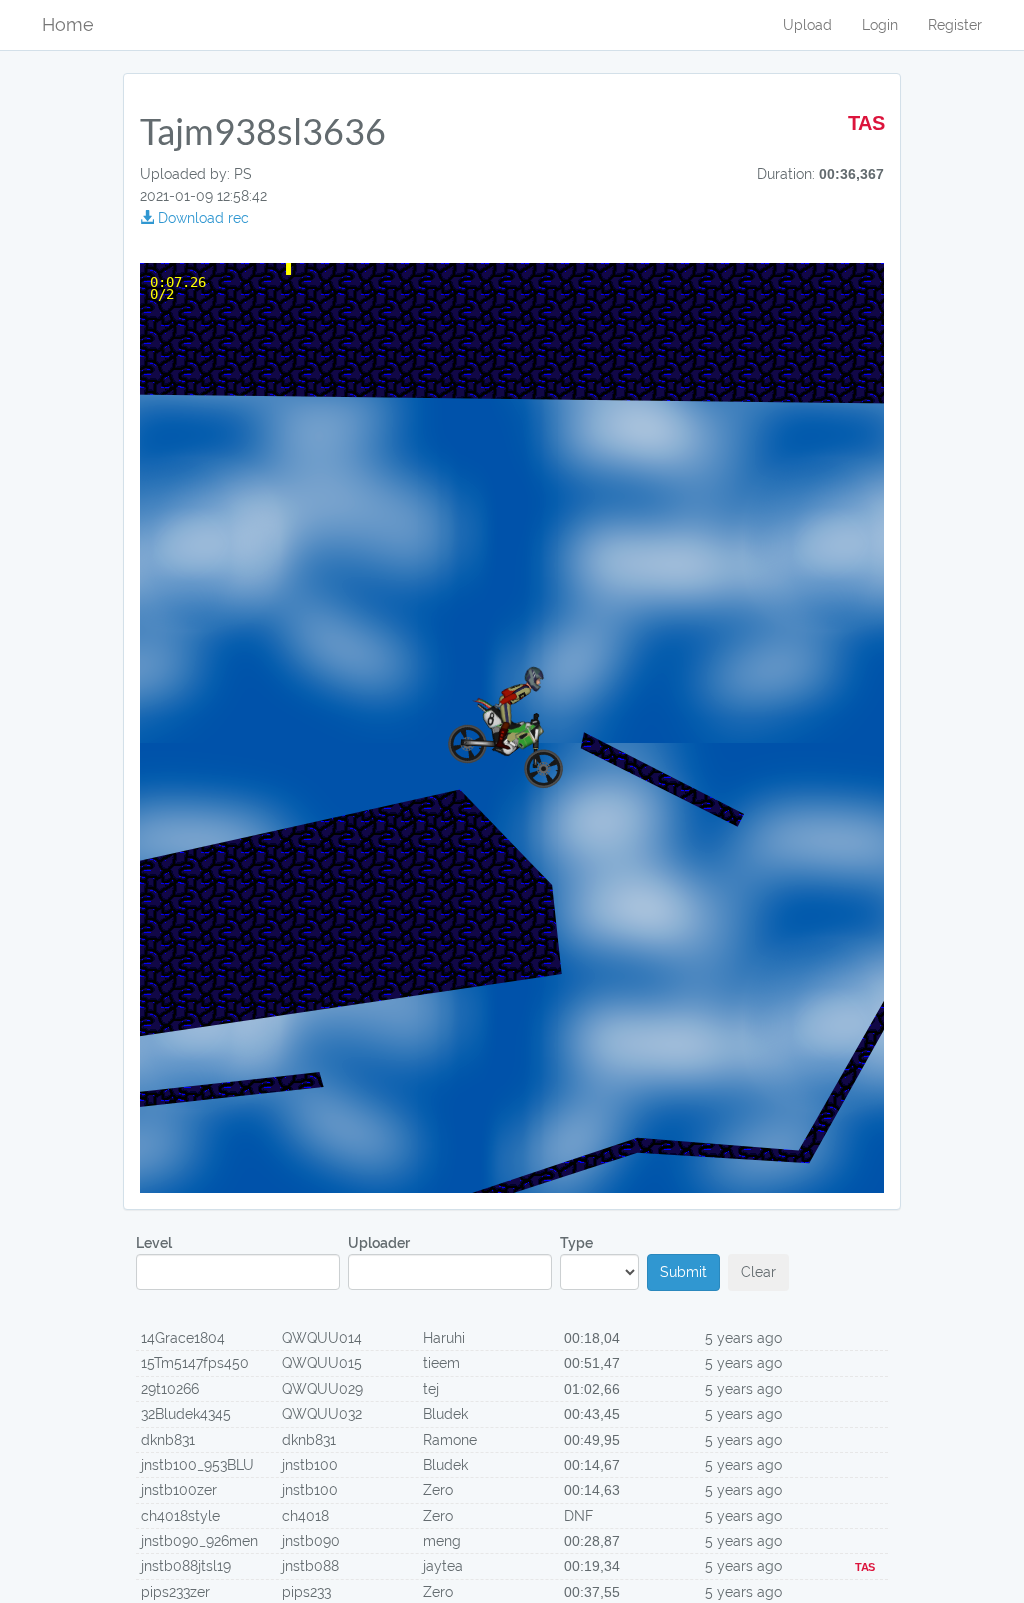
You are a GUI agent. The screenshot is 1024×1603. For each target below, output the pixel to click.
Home (68, 24)
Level (154, 1243)
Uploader (379, 1243)
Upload (807, 25)
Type (576, 1243)
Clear (758, 1272)
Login (880, 25)
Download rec (201, 218)
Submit (683, 1272)
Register (955, 25)
